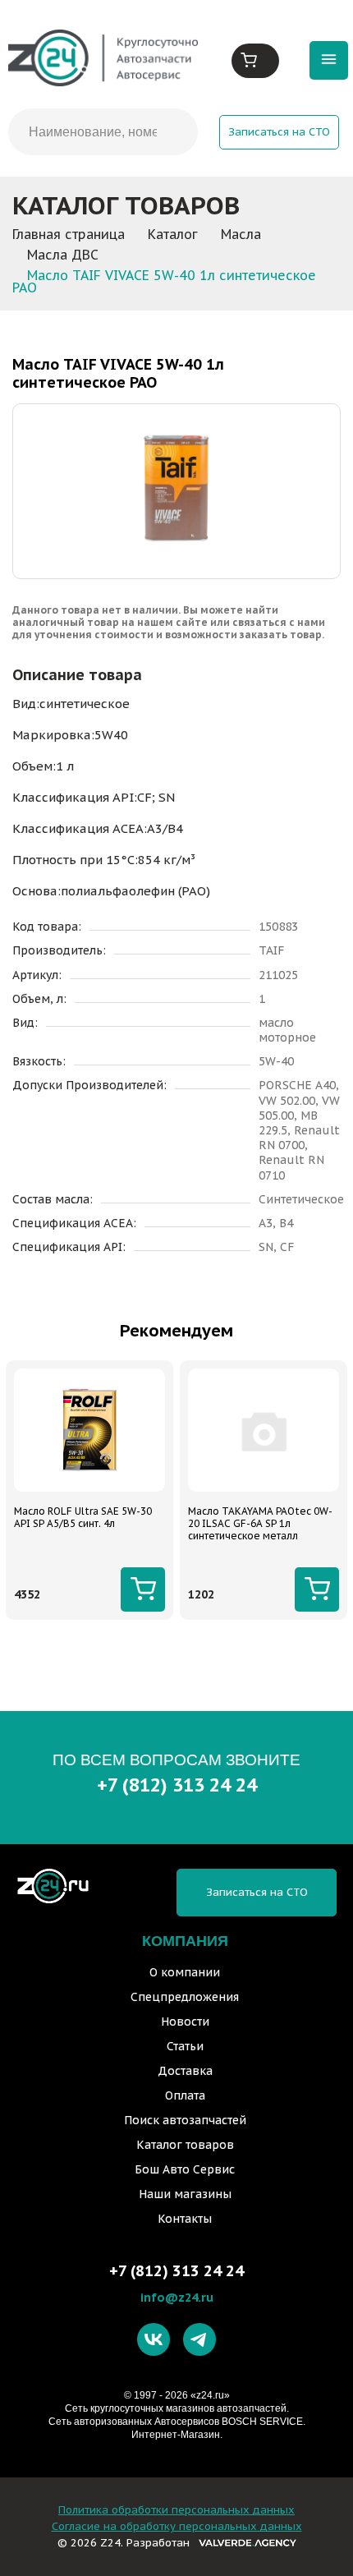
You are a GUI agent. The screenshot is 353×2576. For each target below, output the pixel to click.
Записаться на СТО (279, 132)
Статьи (185, 2046)
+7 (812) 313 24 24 (177, 1785)
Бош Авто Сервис (185, 2169)
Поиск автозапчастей (185, 2120)
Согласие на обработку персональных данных (177, 2526)
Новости (185, 2022)
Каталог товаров (185, 2145)
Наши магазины (185, 2194)
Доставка (185, 2071)
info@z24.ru (177, 2297)
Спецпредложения (185, 1997)
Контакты (185, 2219)
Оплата (185, 2095)
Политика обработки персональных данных (176, 2510)
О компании (185, 1972)
